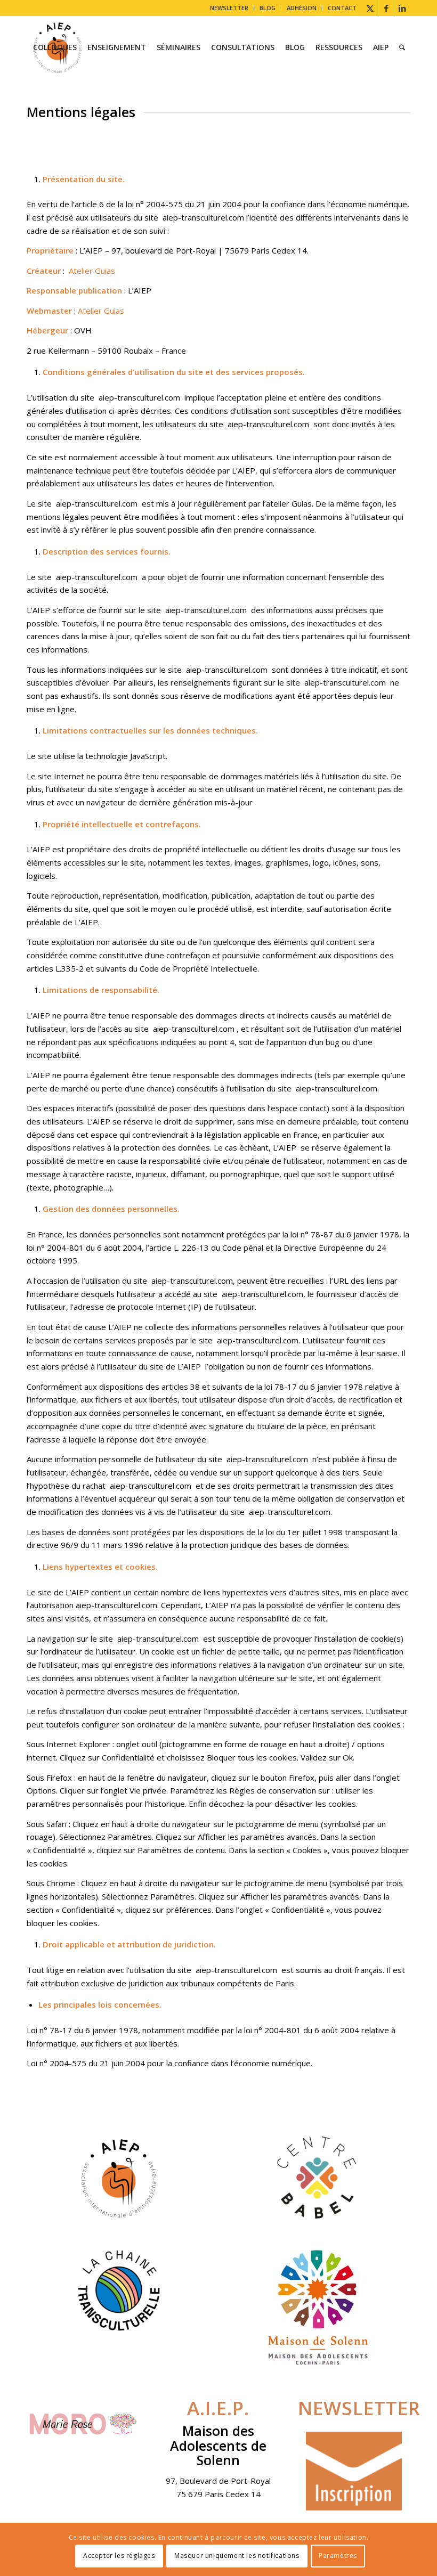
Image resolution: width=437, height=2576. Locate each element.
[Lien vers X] (370, 8)
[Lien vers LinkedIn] (402, 8)
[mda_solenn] (318, 2307)
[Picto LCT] (119, 2290)
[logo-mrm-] (83, 2427)
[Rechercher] (402, 47)
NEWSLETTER (229, 8)
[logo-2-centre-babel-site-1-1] (318, 2178)
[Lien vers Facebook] (386, 8)
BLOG (268, 8)
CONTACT (342, 8)
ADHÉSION (302, 8)
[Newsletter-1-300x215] (354, 2472)
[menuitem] (229, 8)
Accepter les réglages (119, 2555)
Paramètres (338, 2555)
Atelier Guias (92, 271)
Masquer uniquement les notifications (237, 2555)
